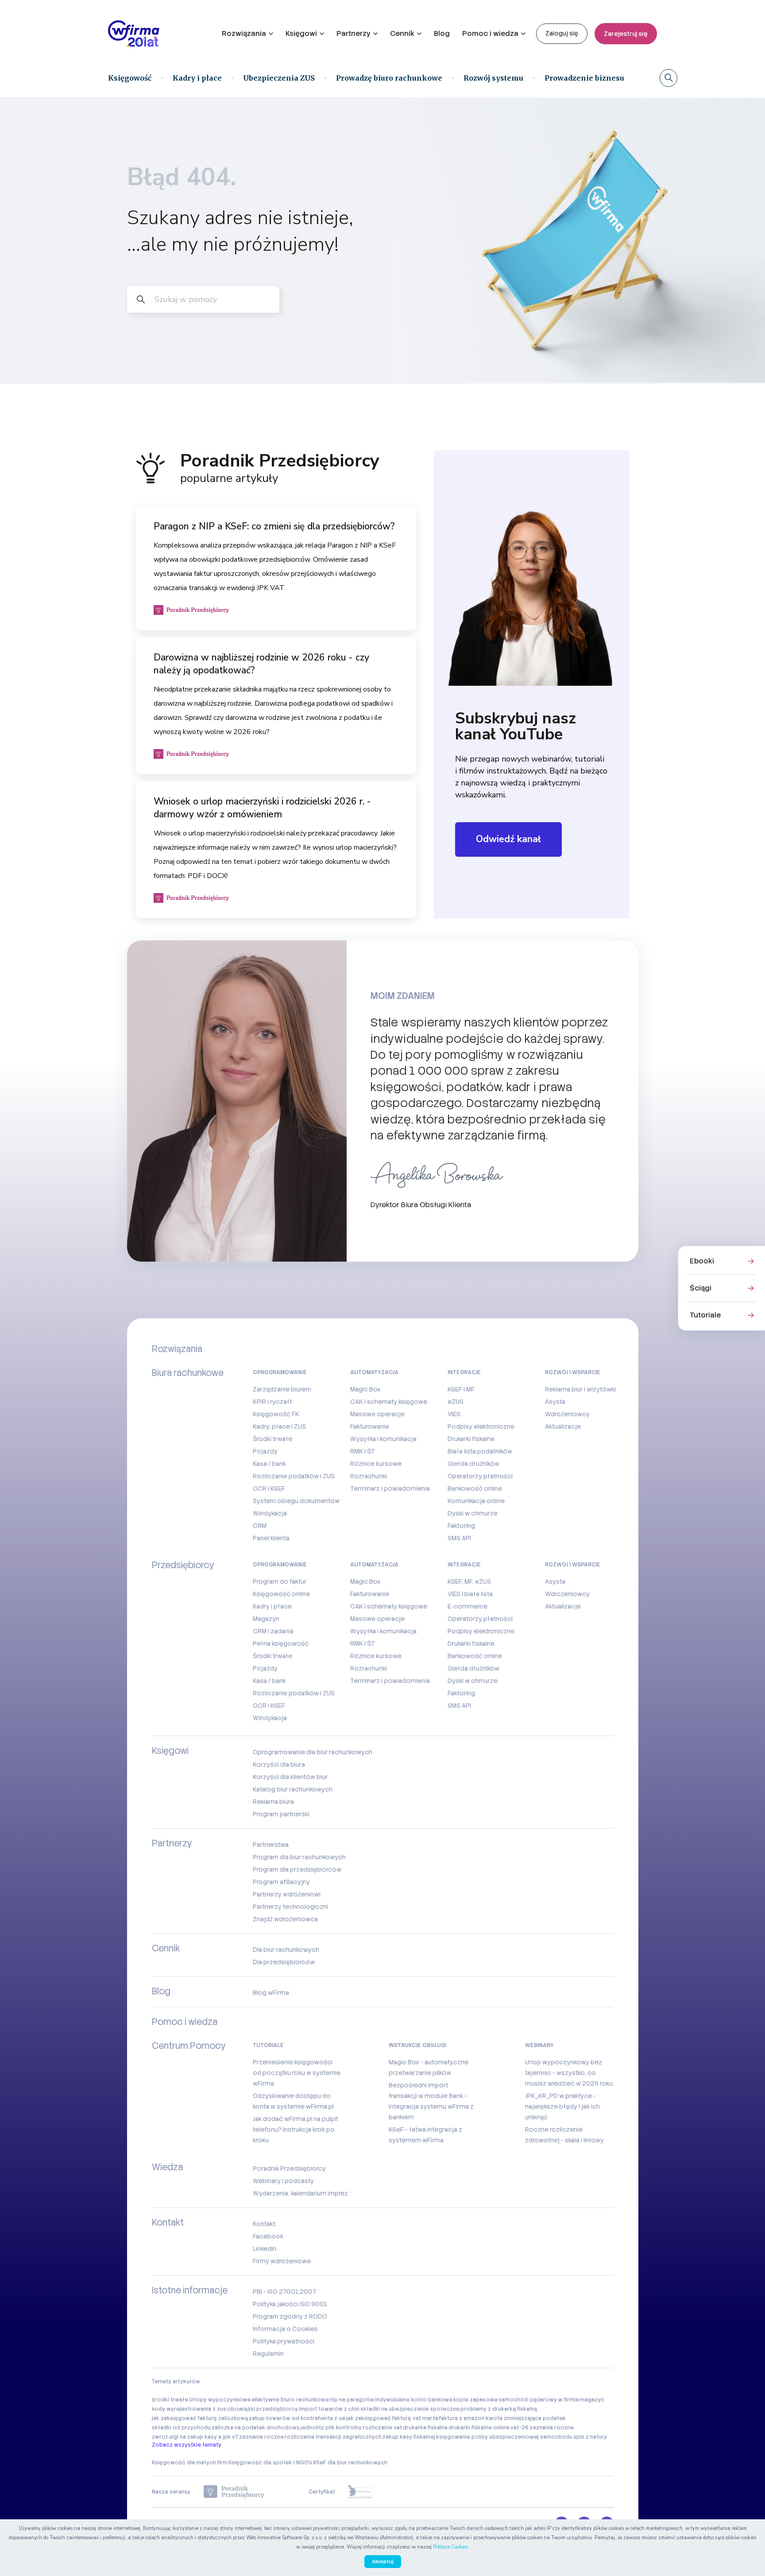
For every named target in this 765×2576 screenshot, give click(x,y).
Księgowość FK (276, 1414)
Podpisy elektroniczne (481, 1426)
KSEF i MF (461, 1389)
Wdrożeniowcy (567, 1414)
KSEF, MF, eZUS (469, 1581)
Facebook (268, 2236)
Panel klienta (271, 1538)
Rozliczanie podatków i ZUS (294, 1476)
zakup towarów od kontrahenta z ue (297, 2418)
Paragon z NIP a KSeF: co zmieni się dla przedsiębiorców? (274, 526)
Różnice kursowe (376, 1464)
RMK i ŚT (363, 1451)
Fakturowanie (370, 1426)
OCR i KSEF (269, 1488)
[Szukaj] (668, 78)
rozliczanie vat (382, 2428)
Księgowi (301, 33)
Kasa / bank (269, 1464)
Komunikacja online (476, 1501)
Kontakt (264, 2224)
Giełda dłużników (473, 1464)
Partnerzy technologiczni (290, 1907)
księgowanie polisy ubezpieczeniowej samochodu (504, 2437)
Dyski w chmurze (473, 1513)
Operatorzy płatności (480, 1476)
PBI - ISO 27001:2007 (284, 2292)
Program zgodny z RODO (290, 2316)
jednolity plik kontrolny (331, 2428)
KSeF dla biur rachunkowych (350, 2463)
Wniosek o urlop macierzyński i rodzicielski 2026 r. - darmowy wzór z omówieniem (262, 808)
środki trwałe (170, 2400)
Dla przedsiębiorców (284, 1962)
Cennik (402, 33)
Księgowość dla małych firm (190, 2463)
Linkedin (265, 2249)
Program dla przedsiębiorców (297, 1869)
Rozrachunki (369, 1476)
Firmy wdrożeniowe (282, 2261)
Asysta (555, 1402)
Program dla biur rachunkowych (299, 1857)
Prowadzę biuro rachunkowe (389, 78)
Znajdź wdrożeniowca (285, 1919)
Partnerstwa (271, 1845)
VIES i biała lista (470, 1594)
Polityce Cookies (450, 2547)
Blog (442, 33)
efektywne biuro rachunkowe (290, 2400)
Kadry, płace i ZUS (279, 1426)
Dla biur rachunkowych (286, 1950)
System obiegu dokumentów (296, 1501)
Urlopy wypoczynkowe (220, 2400)
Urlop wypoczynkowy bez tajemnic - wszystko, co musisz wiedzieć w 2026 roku (569, 2073)
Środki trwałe (272, 1439)
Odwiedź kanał (508, 839)
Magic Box (365, 1389)
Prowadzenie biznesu (584, 78)
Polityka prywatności (284, 2341)
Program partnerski (281, 1814)
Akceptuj (383, 2562)
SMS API (459, 1538)
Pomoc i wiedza (490, 33)
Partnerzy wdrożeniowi (287, 1894)
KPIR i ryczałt (272, 1402)
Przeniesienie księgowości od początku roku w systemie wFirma (297, 2073)
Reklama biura (273, 1802)
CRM (260, 1526)
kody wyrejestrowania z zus (189, 2409)
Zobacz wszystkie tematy (187, 2445)
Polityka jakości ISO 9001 (290, 2304)
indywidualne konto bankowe (414, 2400)
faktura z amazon (462, 2418)
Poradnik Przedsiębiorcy (289, 2168)
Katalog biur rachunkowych (293, 1789)
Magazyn (266, 1619)
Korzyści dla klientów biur (290, 1777)
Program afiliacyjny (281, 1882)
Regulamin (268, 2354)
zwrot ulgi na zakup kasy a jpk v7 (195, 2437)
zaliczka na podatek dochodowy (256, 2428)
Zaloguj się (562, 33)
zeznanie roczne (261, 2437)
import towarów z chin (329, 2409)
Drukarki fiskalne (471, 1439)
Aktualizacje (563, 1426)
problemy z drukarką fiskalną (499, 2409)
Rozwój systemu (493, 78)
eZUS (456, 1402)
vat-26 (520, 2428)
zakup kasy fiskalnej (409, 2437)
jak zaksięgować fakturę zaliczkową (200, 2418)
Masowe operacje (377, 1414)
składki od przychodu (181, 2428)
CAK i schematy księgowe (389, 1402)
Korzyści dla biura (279, 1764)
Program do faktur (280, 1581)
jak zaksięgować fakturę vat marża (392, 2418)
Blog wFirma (271, 1993)
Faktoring (461, 1526)
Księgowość (130, 78)
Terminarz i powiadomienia (390, 1488)
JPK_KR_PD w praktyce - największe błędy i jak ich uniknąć (562, 2106)
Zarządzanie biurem (282, 1389)
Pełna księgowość (281, 1644)
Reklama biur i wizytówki (580, 1389)
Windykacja (270, 1513)
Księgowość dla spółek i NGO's (270, 2463)
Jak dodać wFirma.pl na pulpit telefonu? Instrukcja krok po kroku (296, 2129)
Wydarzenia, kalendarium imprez (300, 2193)
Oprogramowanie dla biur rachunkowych (313, 1752)
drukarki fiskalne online (479, 2428)
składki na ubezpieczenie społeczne (410, 2409)
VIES (454, 1414)
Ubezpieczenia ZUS (279, 78)
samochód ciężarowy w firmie (539, 2400)
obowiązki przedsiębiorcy (263, 2409)
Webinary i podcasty (283, 2181)
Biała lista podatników (480, 1451)
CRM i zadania (273, 1631)
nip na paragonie (352, 2400)
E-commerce (467, 1606)
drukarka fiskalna (425, 2428)
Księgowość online (281, 1594)
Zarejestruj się (626, 34)
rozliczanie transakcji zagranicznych (333, 2437)
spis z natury (590, 2437)
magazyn (592, 2400)
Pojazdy (265, 1451)
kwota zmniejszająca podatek (526, 2418)
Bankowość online (475, 1488)
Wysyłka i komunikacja (383, 1439)
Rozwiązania (244, 33)
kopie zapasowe (475, 2400)
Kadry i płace (197, 78)
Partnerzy (354, 33)
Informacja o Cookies (285, 2329)
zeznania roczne (552, 2428)
